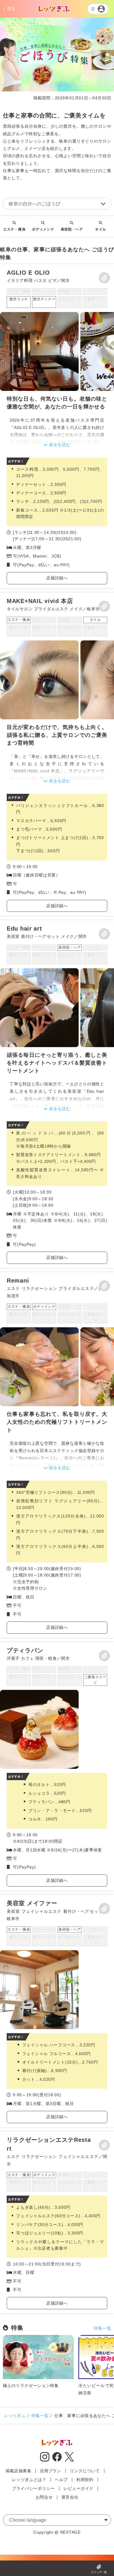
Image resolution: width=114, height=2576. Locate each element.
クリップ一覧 (99, 2572)
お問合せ (44, 2497)
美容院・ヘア (72, 229)
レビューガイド (78, 2488)
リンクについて (85, 2471)
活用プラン (51, 2471)
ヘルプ (61, 2480)
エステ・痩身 (14, 229)
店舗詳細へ (57, 578)
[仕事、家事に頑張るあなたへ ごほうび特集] (57, 426)
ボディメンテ (43, 229)
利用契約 (85, 2480)
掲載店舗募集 (18, 2471)
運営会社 (70, 2497)
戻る (11, 8)
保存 (104, 278)
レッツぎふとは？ (29, 2480)
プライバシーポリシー (33, 2488)
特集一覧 (102, 2328)
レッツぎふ (15, 2416)
